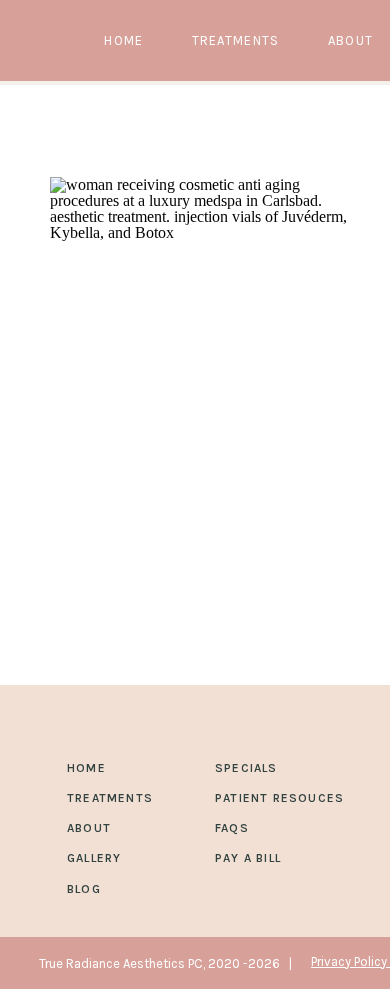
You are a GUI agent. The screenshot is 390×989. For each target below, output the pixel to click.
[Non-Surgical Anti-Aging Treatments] (200, 327)
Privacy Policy (350, 961)
